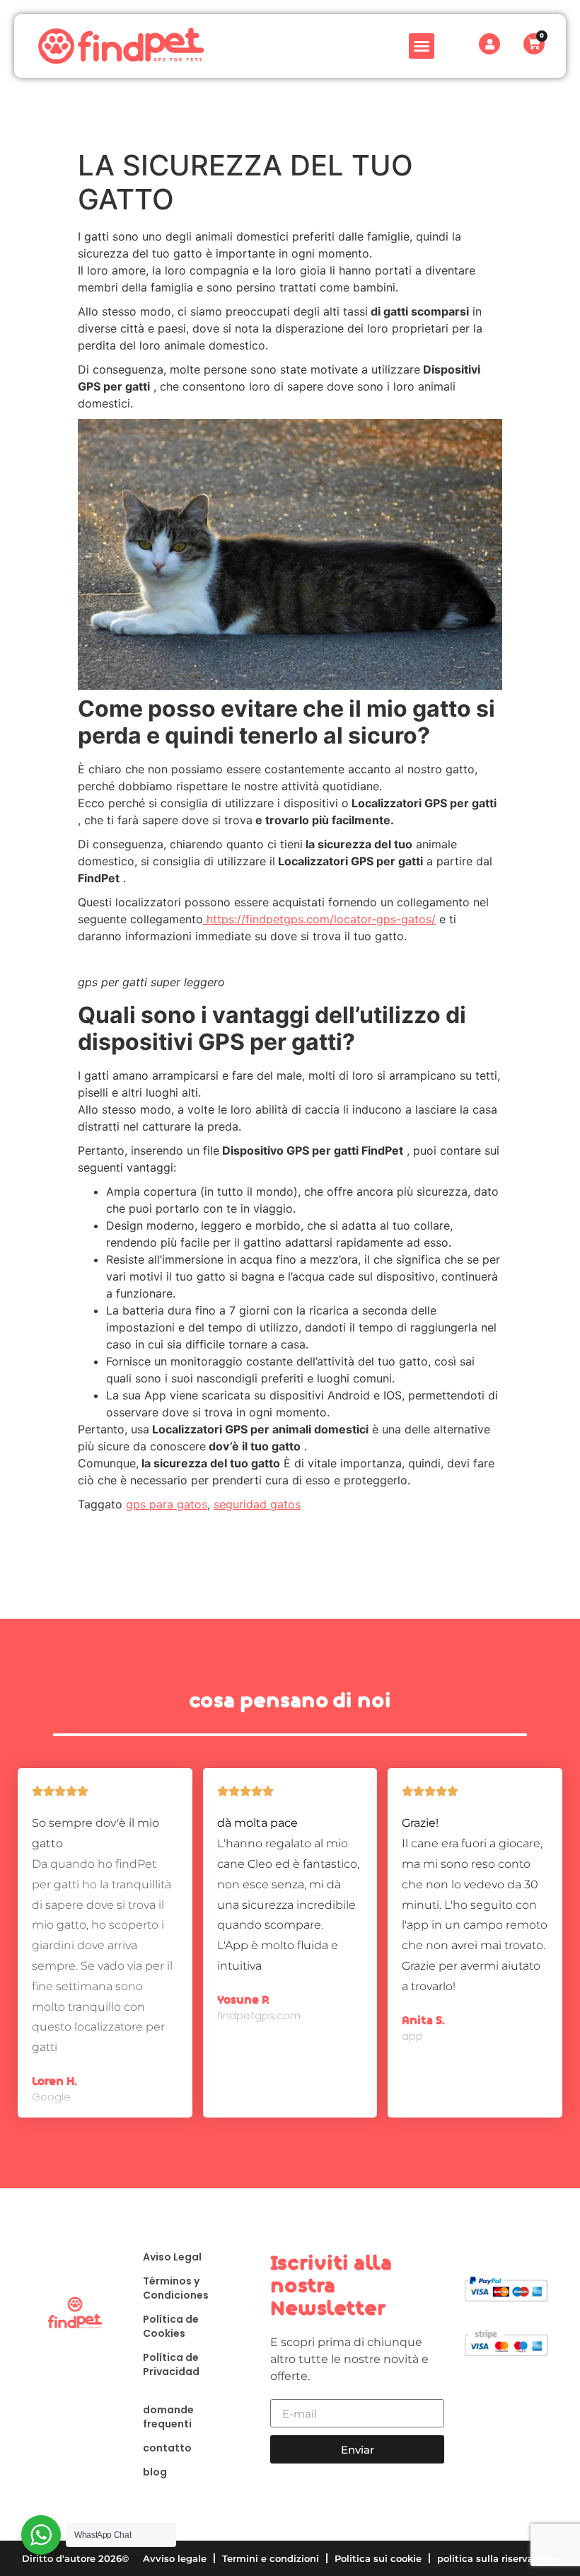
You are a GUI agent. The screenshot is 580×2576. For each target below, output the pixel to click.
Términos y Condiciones (176, 2288)
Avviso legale (175, 2558)
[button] (422, 46)
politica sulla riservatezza (498, 2558)
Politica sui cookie (378, 2558)
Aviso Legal (172, 2257)
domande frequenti (168, 2417)
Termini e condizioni (271, 2558)
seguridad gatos (257, 1504)
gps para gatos (167, 1504)
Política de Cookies (171, 2326)
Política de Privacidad (171, 2364)
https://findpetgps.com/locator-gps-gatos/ (319, 919)
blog (155, 2472)
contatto (167, 2448)
